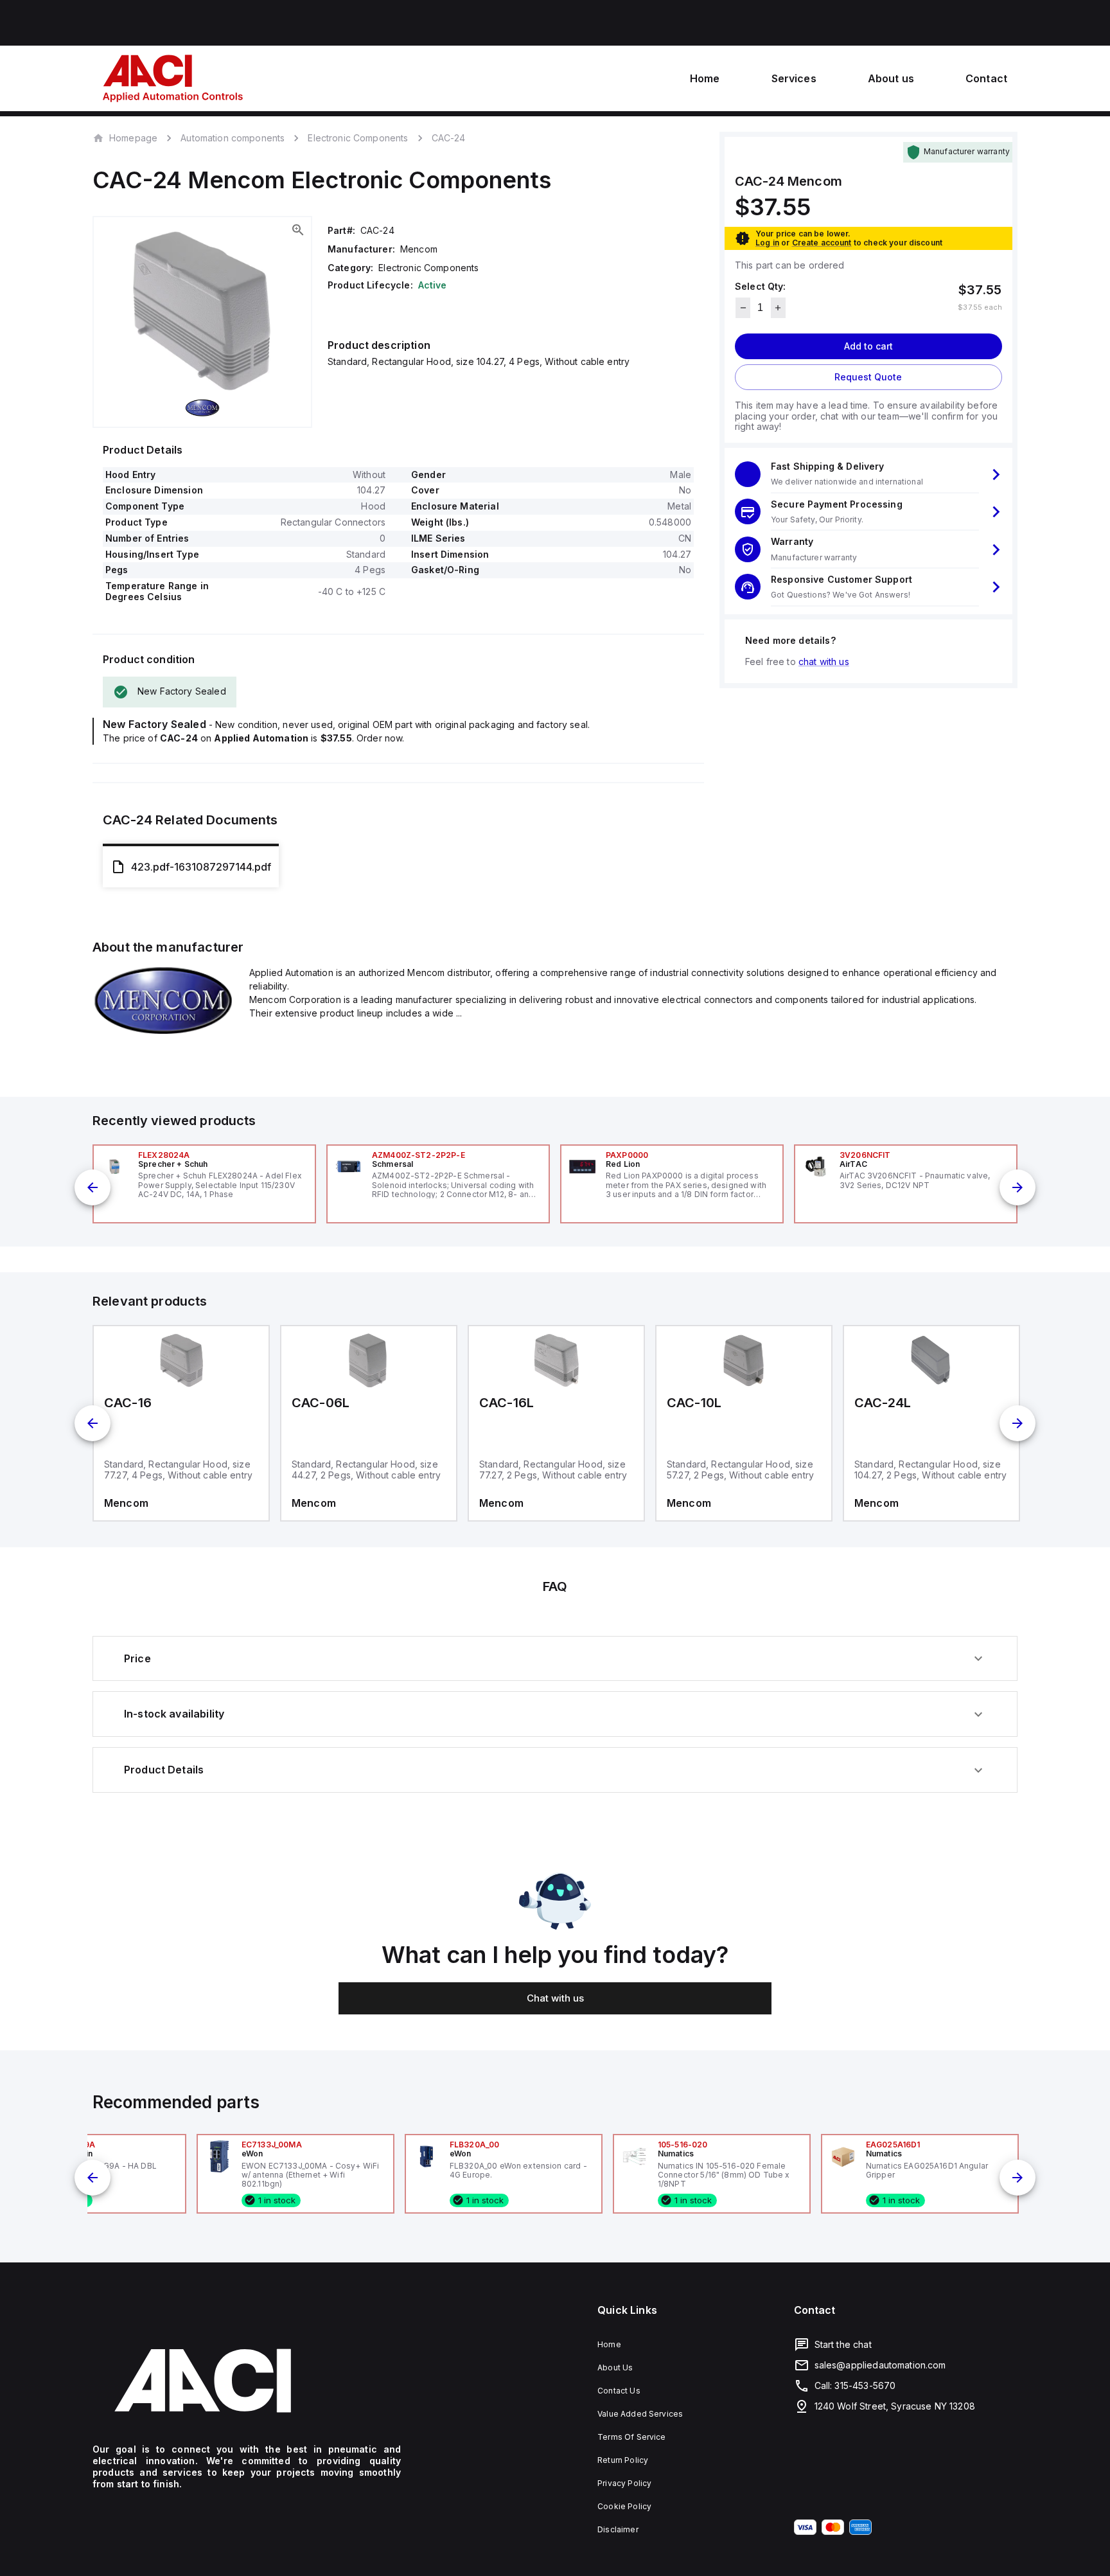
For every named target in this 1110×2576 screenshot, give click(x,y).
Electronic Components (358, 138)
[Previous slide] (92, 1187)
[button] (868, 475)
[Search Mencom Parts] (163, 1031)
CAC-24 (449, 138)
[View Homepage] (173, 78)
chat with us (824, 662)
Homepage (133, 138)
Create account (822, 243)
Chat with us (555, 1998)
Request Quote (868, 377)
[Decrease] (743, 308)
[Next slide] (1018, 1187)
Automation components (233, 138)
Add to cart (868, 346)
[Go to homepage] (247, 2381)
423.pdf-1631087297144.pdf (201, 867)
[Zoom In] (298, 230)
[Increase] (778, 308)
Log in (767, 243)
